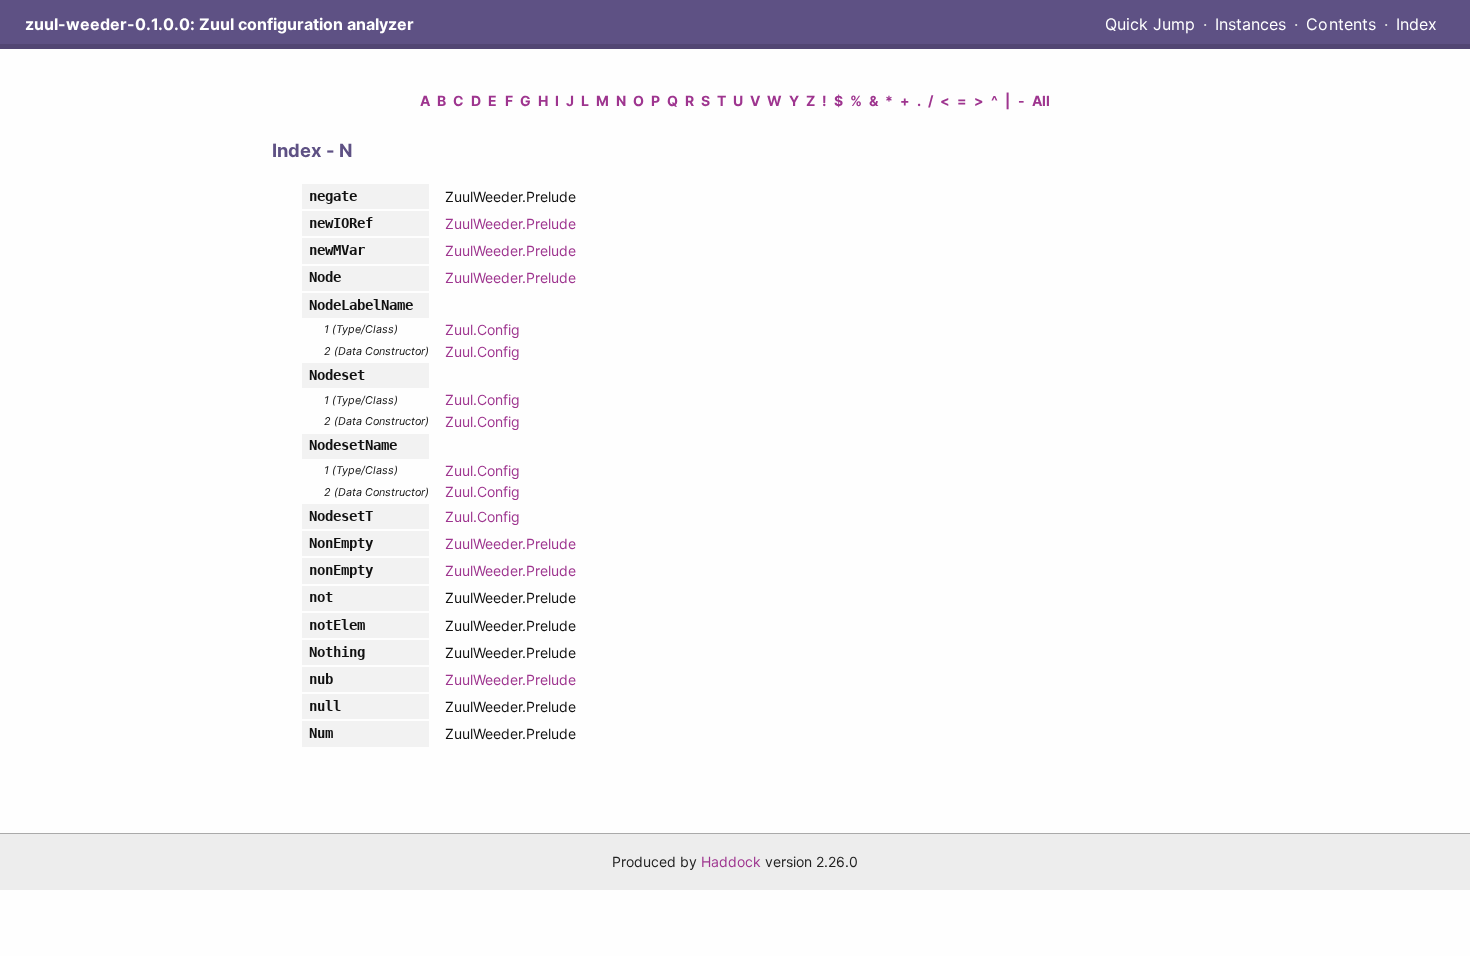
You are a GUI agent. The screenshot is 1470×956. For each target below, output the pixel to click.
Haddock (731, 861)
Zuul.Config (482, 329)
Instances (1250, 24)
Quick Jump (1150, 24)
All (1041, 100)
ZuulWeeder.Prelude (510, 223)
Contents (1340, 24)
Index (1416, 24)
